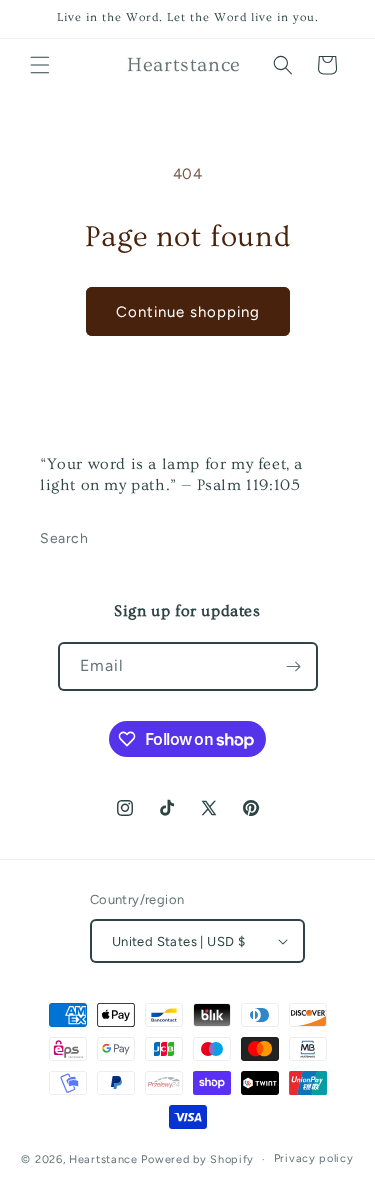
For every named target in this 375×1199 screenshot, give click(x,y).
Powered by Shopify (197, 1159)
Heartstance (105, 1159)
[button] (40, 65)
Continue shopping (188, 312)
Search (64, 538)
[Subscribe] (294, 666)
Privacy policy (314, 1158)
